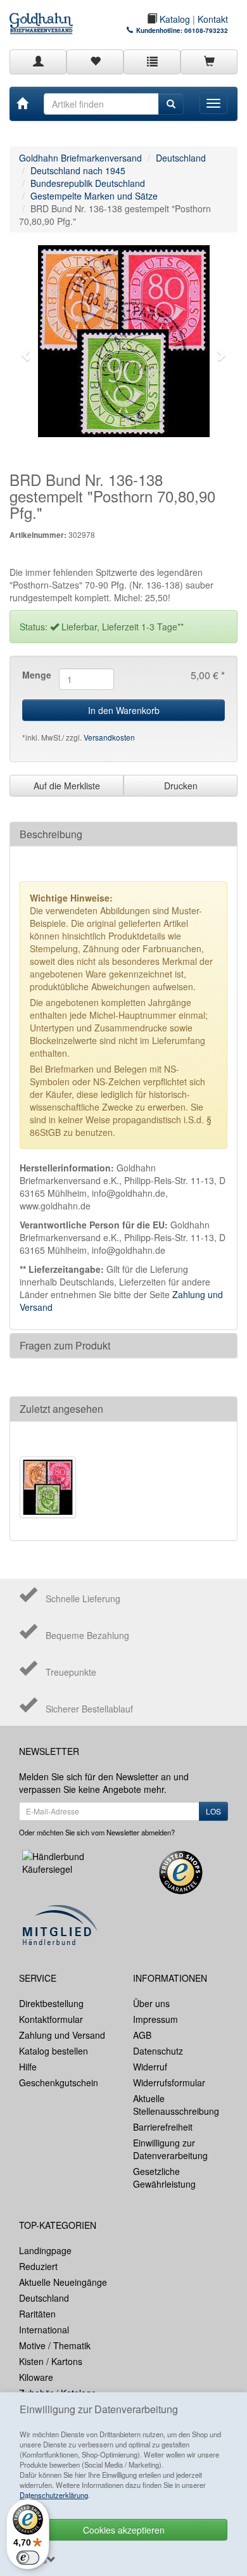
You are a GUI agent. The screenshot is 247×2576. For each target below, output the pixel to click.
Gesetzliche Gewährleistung (164, 2177)
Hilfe (28, 2067)
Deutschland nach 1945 (78, 170)
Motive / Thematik (55, 2345)
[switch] (28, 2558)
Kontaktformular (51, 2019)
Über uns (151, 2003)
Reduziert (38, 2266)
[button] (27, 355)
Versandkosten (109, 737)
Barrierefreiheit (163, 2127)
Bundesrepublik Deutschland (88, 183)
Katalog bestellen (54, 2051)
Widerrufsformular (169, 2082)
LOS (213, 1811)
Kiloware (36, 2377)
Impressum (155, 2019)
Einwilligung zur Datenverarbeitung (170, 2149)
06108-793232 (206, 30)
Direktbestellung (51, 2003)
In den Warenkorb (124, 710)
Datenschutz (158, 2051)
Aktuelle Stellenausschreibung (176, 2105)
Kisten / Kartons (51, 2361)
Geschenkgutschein (59, 2082)
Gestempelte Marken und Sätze (94, 196)
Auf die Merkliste (67, 786)
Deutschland (181, 158)
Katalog (174, 19)
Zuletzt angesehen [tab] (61, 1409)
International (44, 2330)
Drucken (181, 786)
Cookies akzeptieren (124, 2530)
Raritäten (37, 2314)
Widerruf (150, 2067)
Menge (36, 675)
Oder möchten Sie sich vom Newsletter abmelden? (97, 1832)
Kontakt (213, 19)
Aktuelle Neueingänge (63, 2282)
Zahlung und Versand (62, 2035)
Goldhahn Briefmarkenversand (80, 158)
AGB (142, 2035)
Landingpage (45, 2250)
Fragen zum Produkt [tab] (65, 1345)
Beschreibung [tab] (51, 834)
